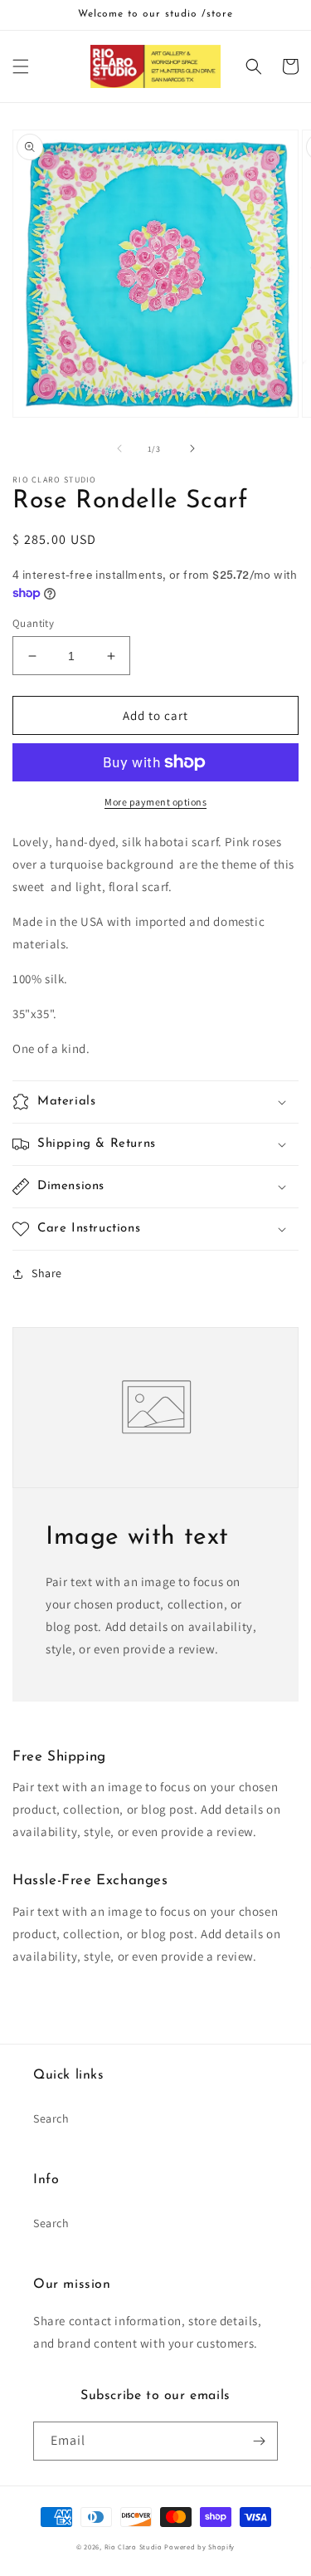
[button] (21, 66)
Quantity (33, 623)
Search (51, 2118)
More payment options (155, 802)
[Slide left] (119, 448)
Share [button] (47, 1273)
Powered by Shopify (199, 2547)
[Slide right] (192, 448)
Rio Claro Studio (134, 2547)
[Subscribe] (259, 2441)
